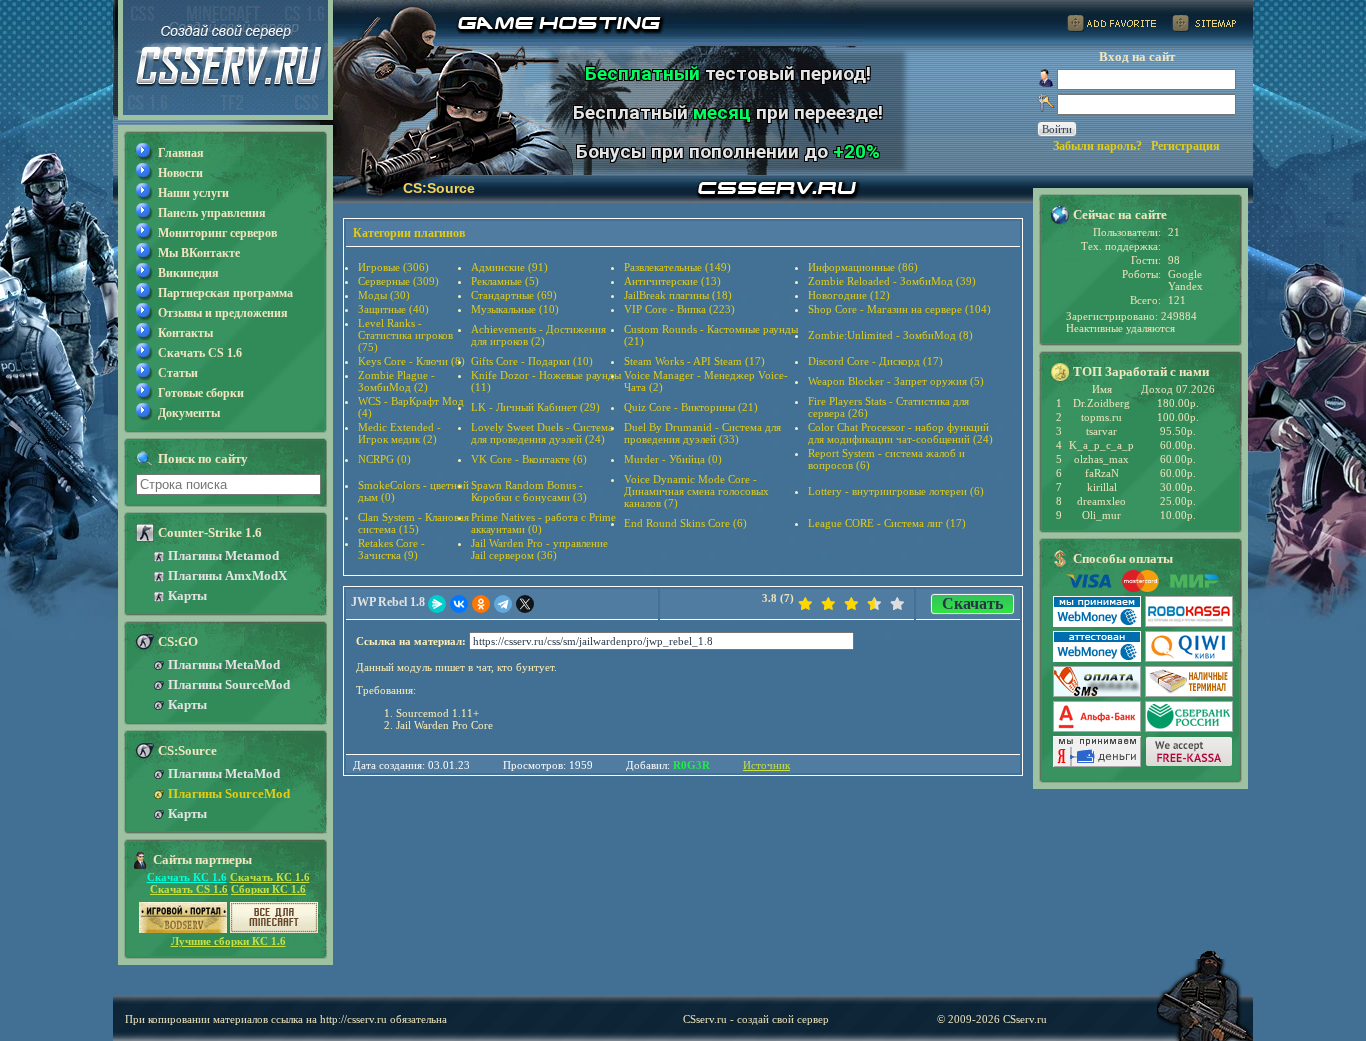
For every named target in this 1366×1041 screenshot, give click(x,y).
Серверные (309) (398, 281)
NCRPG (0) (384, 459)
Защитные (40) (393, 309)
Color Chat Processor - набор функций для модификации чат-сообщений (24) (900, 433)
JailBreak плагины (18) (678, 295)
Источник (766, 765)
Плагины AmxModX (227, 575)
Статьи (178, 373)
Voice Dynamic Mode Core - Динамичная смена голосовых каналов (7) (696, 491)
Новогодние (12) (849, 295)
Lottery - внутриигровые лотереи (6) (896, 491)
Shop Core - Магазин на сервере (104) (899, 309)
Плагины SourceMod (229, 684)
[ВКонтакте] (459, 604)
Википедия (188, 273)
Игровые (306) (393, 267)
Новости (180, 173)
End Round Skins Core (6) (685, 523)
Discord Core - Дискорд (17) (875, 361)
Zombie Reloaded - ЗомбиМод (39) (892, 281)
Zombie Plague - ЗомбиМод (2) (396, 381)
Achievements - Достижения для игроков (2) (538, 335)
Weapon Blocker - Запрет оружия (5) (896, 381)
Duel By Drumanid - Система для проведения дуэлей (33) (702, 433)
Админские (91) (509, 267)
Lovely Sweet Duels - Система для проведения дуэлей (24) (542, 433)
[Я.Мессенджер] (437, 604)
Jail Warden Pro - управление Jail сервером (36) (539, 549)
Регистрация (1185, 146)
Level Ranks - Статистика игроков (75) (405, 335)
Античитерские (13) (672, 281)
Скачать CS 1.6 (200, 353)
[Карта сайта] (1204, 26)
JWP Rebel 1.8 (388, 602)
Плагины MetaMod (224, 664)
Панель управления (212, 213)
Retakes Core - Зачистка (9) (391, 549)
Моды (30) (384, 295)
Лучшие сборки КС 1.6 (228, 941)
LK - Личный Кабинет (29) (535, 407)
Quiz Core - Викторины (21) (691, 407)
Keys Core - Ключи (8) (411, 361)
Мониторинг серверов (217, 233)
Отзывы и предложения (223, 313)
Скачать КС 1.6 (187, 877)
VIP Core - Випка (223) (679, 309)
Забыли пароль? (1097, 146)
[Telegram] (503, 604)
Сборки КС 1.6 (268, 889)
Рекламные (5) (505, 281)
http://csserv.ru (353, 1019)
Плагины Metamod (223, 555)
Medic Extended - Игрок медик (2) (399, 433)
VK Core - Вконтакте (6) (529, 459)
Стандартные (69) (514, 295)
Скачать (972, 603)
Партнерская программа (225, 293)
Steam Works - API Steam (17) (694, 361)
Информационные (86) (863, 267)
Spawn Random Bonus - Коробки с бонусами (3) (529, 491)
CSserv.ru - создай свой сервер (756, 1019)
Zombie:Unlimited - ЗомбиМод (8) (890, 335)
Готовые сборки (201, 393)
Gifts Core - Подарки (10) (532, 361)
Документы (189, 413)
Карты (187, 595)
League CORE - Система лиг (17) (887, 523)
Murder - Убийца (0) (673, 459)
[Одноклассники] (481, 604)
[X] (525, 604)
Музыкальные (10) (515, 309)
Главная (181, 153)
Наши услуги (193, 193)
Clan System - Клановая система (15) (413, 523)
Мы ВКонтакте (199, 253)
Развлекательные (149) (677, 267)
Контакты (185, 333)
